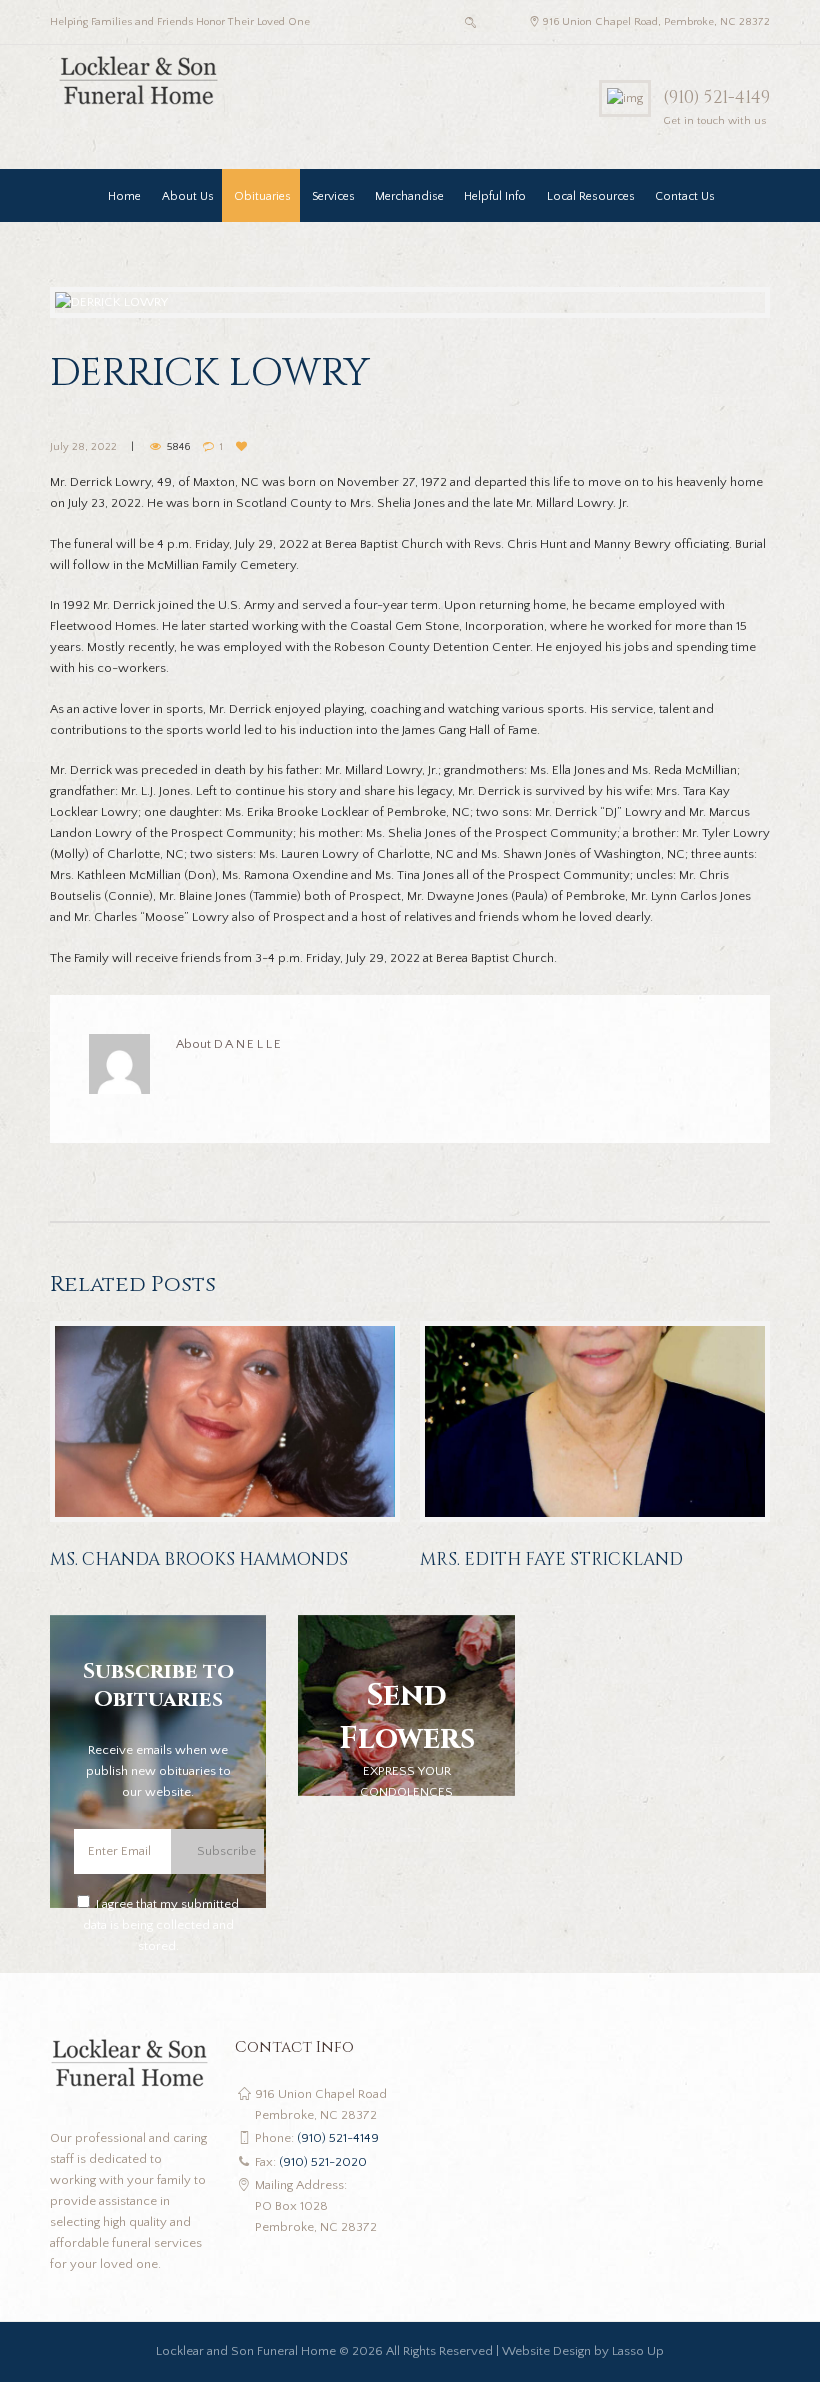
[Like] (243, 447)
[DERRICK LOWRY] (410, 302)
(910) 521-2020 (323, 2162)
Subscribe (226, 1851)
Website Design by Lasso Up (583, 2351)
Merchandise (409, 196)
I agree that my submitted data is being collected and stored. (161, 1925)
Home (124, 196)
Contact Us (685, 196)
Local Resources (591, 196)
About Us (188, 196)
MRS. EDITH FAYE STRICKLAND (551, 1559)
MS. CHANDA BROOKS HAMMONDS (199, 1559)
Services (333, 196)
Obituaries (262, 196)
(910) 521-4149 (716, 97)
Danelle (249, 1044)
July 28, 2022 (83, 447)
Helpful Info (495, 196)
